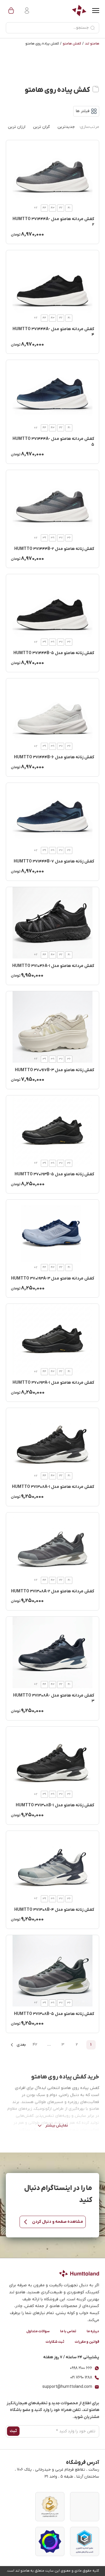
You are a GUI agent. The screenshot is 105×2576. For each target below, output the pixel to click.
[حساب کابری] (26, 11)
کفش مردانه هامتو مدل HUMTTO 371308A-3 (54, 1698)
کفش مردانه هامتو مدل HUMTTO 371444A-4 (53, 332)
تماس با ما (68, 2331)
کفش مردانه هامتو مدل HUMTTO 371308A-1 (53, 1487)
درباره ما (93, 2331)
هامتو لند (92, 44)
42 (35, 2045)
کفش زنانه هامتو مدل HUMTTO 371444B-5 (54, 653)
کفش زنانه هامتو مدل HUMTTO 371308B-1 (55, 1805)
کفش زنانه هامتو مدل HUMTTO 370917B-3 (55, 1070)
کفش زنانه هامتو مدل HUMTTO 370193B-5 (54, 1174)
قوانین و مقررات (87, 2342)
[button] (11, 11)
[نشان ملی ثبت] (50, 2507)
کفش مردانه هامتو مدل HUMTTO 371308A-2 (53, 1591)
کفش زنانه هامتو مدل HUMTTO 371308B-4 (54, 1910)
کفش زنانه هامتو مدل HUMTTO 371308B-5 (54, 2014)
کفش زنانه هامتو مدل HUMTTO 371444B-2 (54, 549)
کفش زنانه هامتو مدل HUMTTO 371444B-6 (54, 757)
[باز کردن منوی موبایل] (96, 11)
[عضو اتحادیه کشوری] (85, 2541)
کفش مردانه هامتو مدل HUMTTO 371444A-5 (53, 442)
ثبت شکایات (55, 2342)
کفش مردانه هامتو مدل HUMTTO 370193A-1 (53, 1383)
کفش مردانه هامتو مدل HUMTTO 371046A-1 (53, 966)
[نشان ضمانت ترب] (50, 2541)
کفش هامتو (72, 44)
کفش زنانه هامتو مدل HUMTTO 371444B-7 (54, 861)
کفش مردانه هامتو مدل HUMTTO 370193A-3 (53, 1278)
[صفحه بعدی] (18, 2045)
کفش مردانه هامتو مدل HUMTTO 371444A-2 (53, 222)
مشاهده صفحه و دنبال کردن (58, 2222)
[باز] (86, 111)
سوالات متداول (38, 2331)
